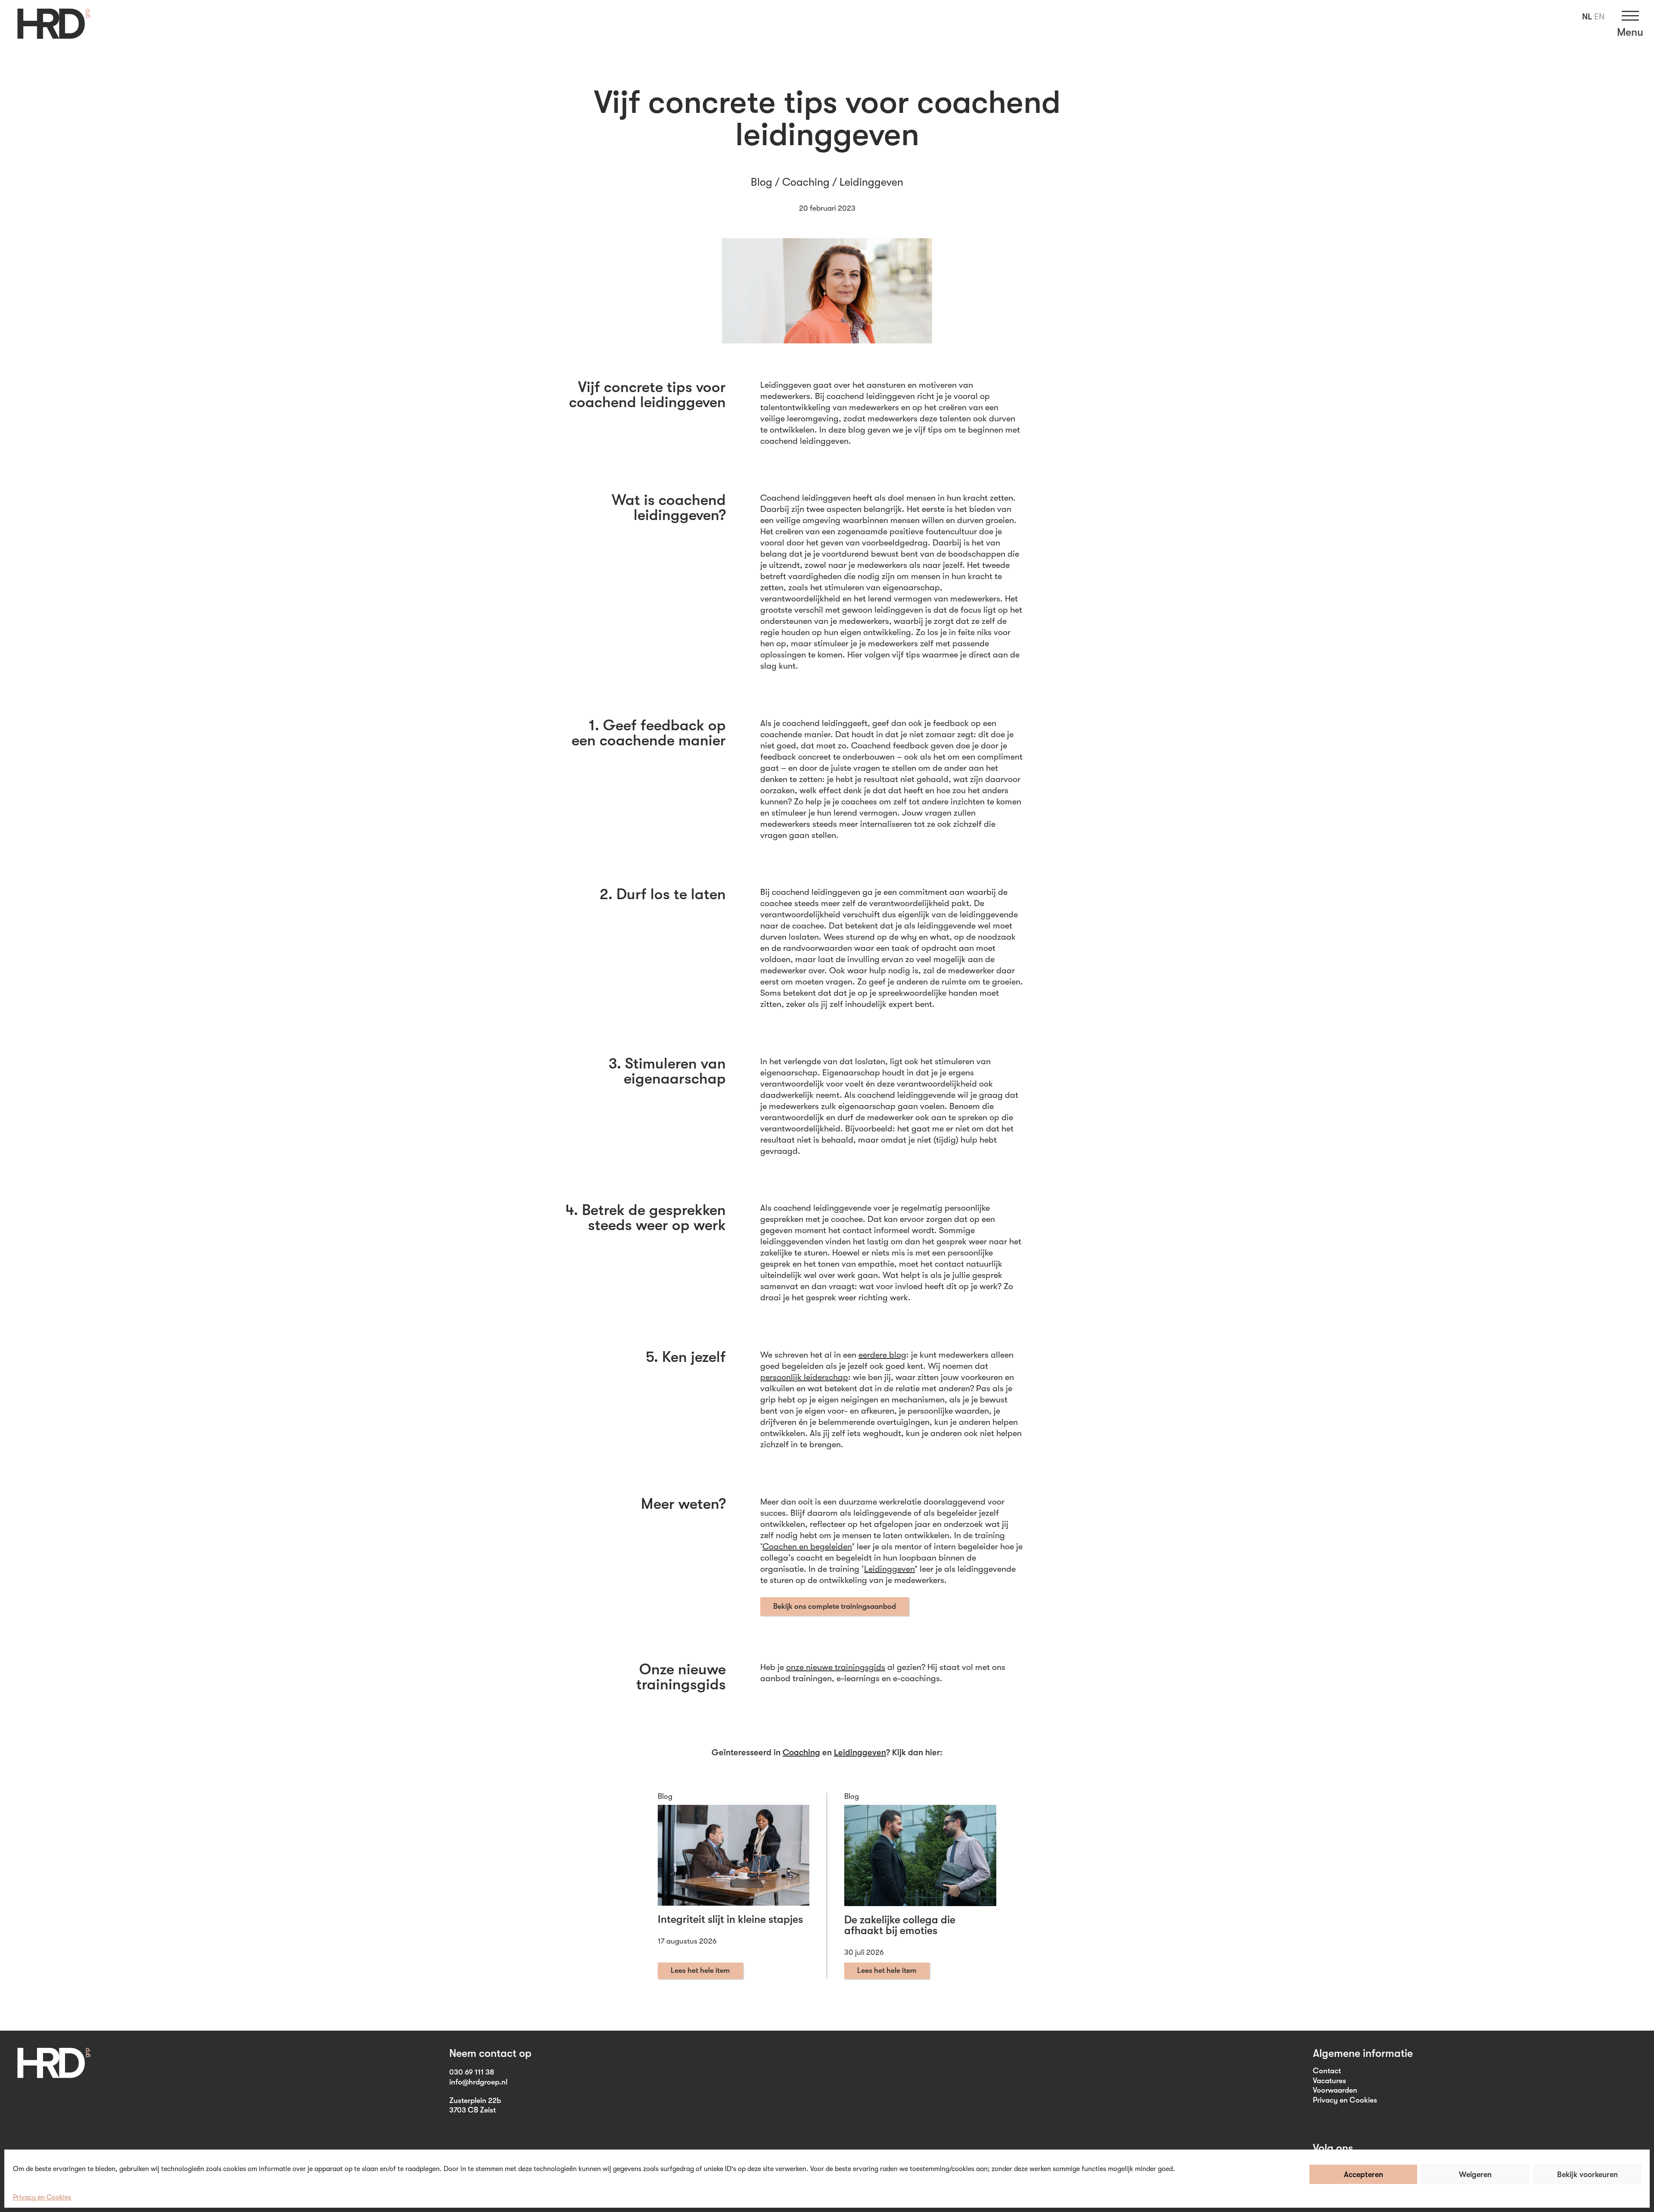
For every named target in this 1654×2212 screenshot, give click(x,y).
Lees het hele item (700, 1970)
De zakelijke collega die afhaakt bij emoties (900, 1925)
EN (1599, 17)
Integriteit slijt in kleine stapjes (730, 1919)
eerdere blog (882, 1355)
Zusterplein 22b (475, 2100)
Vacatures (1329, 2081)
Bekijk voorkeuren (1587, 2175)
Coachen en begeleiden (807, 1547)
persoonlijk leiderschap (804, 1377)
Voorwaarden (1335, 2090)
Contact (1327, 2071)
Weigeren (1475, 2175)
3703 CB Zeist (473, 2110)
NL (1587, 17)
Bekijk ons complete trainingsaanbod (835, 1606)
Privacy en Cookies (42, 2197)
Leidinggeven (871, 182)
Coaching (806, 182)
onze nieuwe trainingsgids (836, 1667)
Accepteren (1363, 2175)
